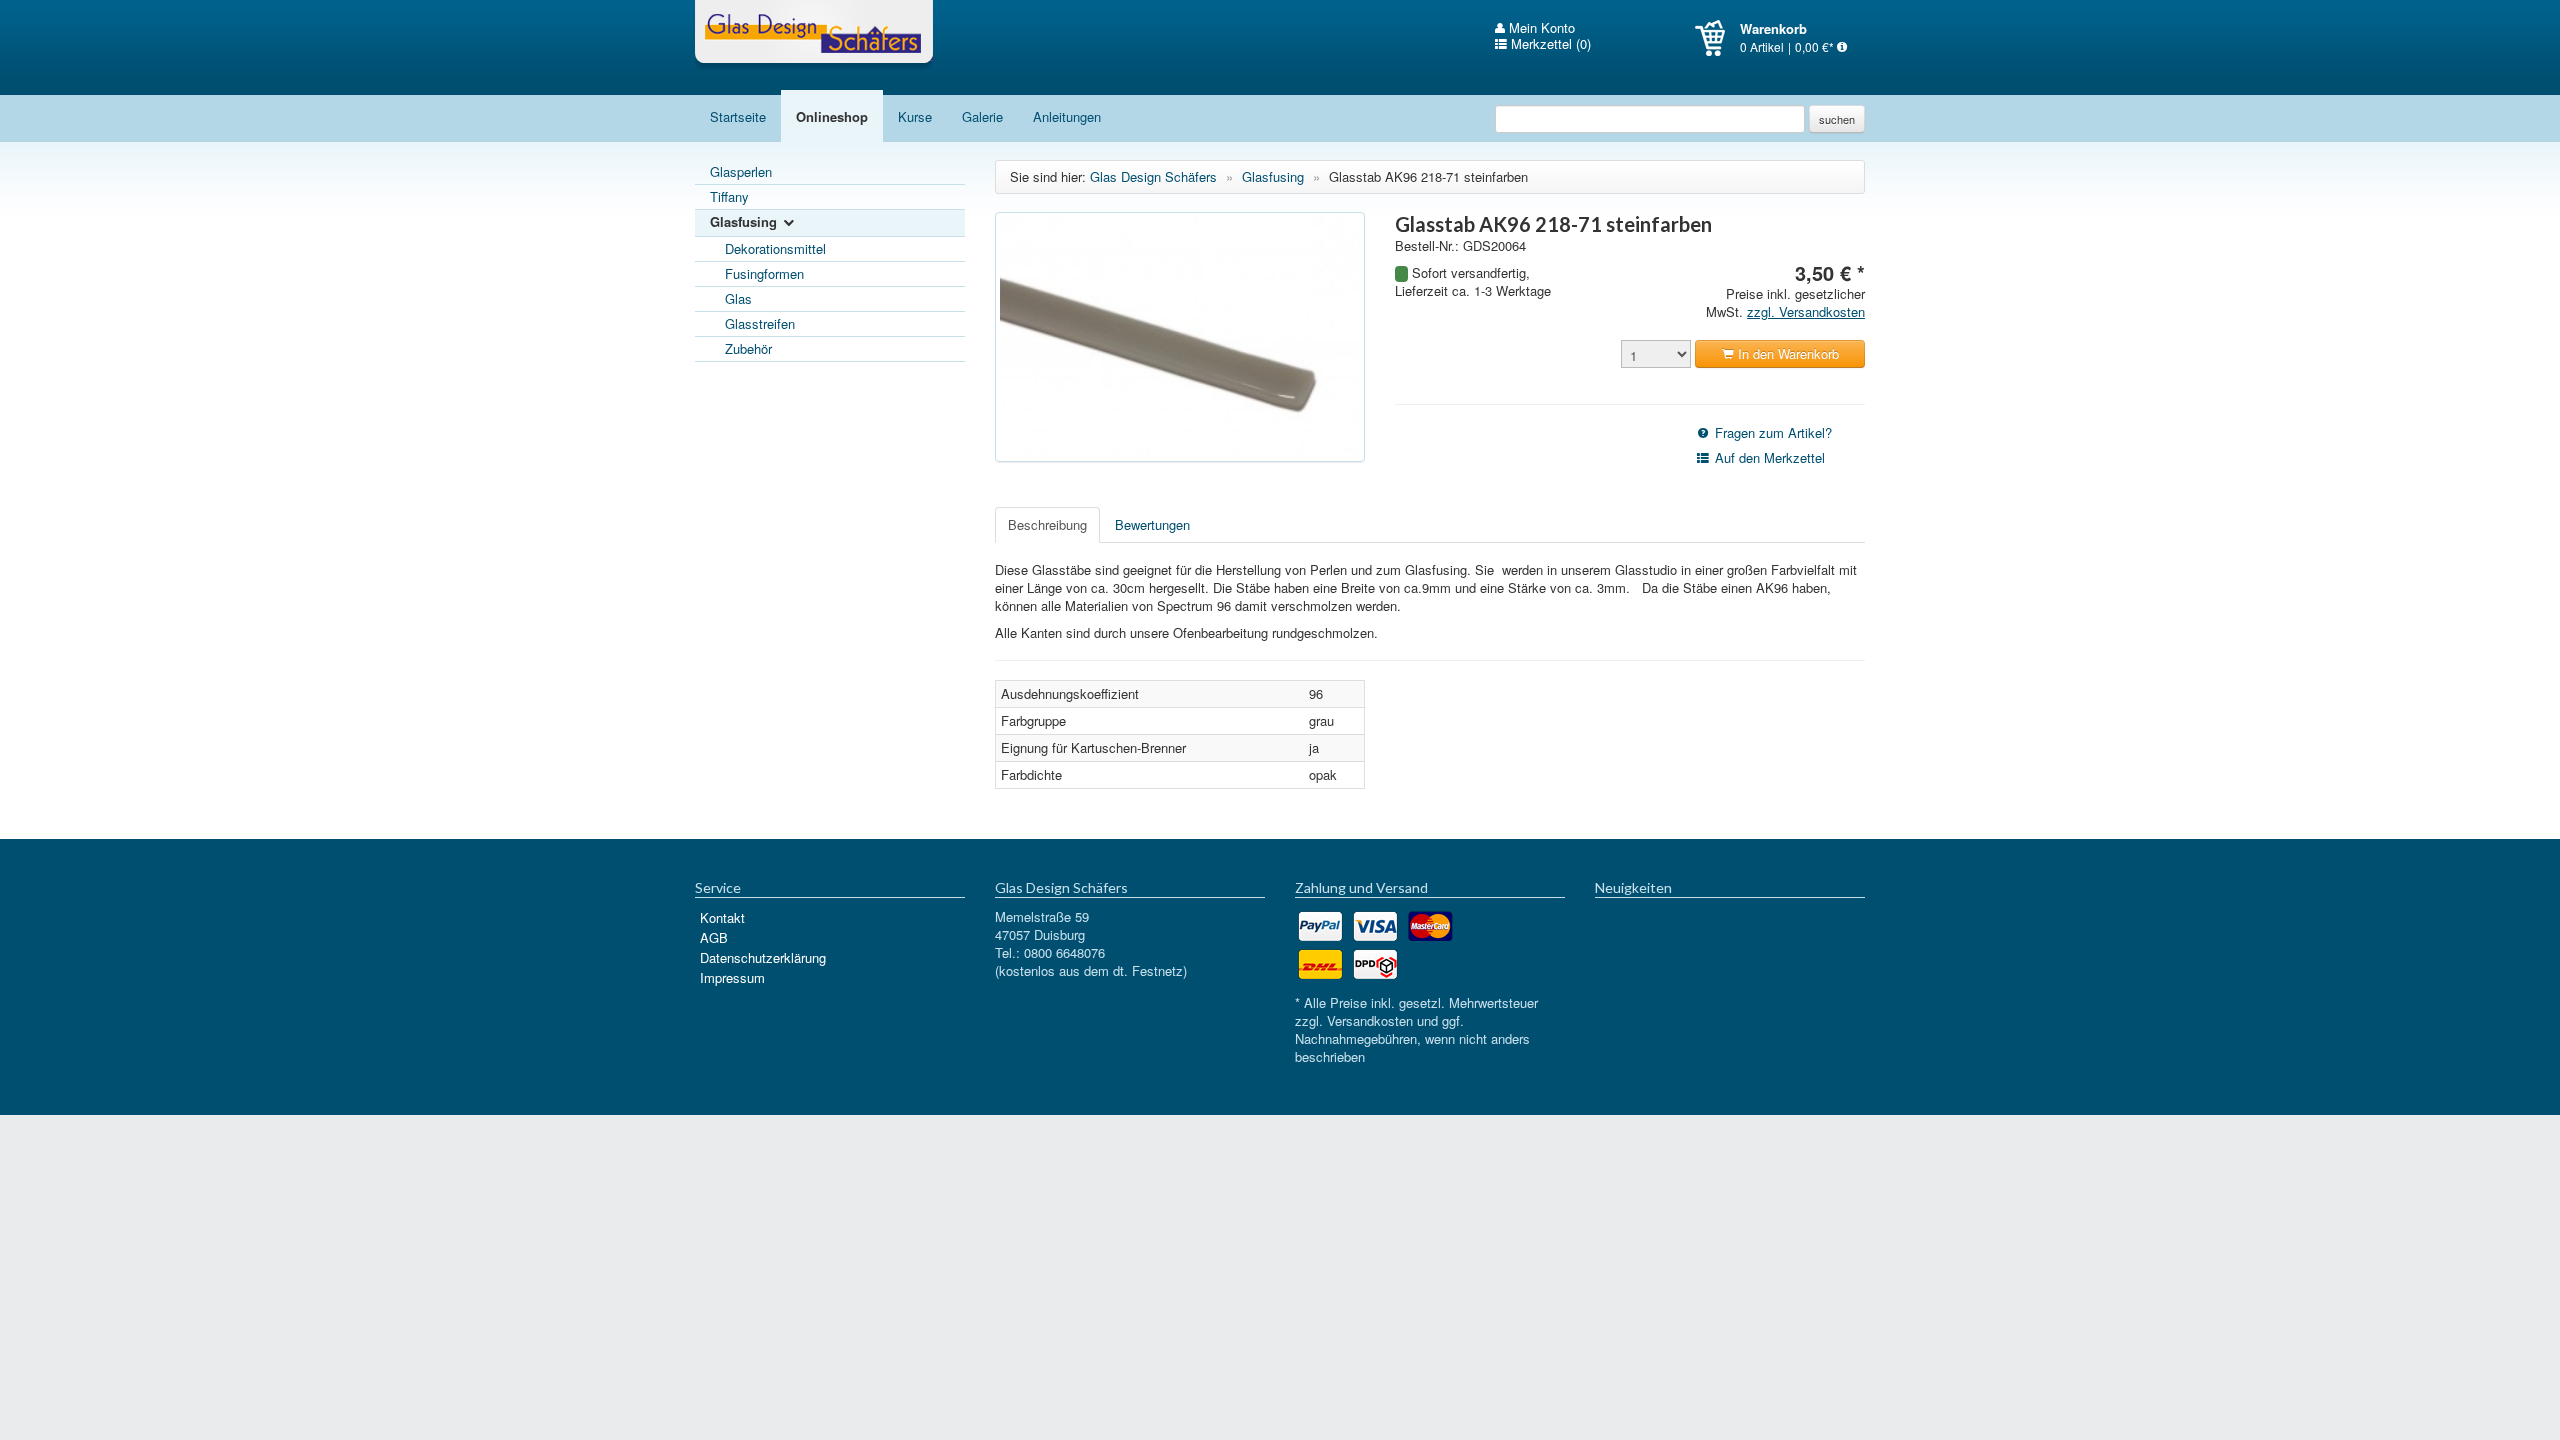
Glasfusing (745, 221)
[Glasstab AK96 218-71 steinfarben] (1180, 337)
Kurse (915, 116)
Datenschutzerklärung (763, 957)
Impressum (732, 977)
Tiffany (729, 196)
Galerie (982, 116)
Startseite (738, 116)
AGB (714, 937)
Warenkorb (1717, 38)
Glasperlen (741, 171)
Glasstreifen (760, 323)
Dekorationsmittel (775, 248)
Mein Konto (1540, 28)
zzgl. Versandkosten (1806, 311)
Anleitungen (1067, 116)
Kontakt (722, 917)
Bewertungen (1152, 524)
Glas (738, 298)
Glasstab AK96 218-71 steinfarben (1428, 176)
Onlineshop (832, 116)
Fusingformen (764, 273)
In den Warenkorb (1786, 353)
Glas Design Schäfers (814, 35)
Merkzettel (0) (1549, 44)
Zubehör (748, 348)
